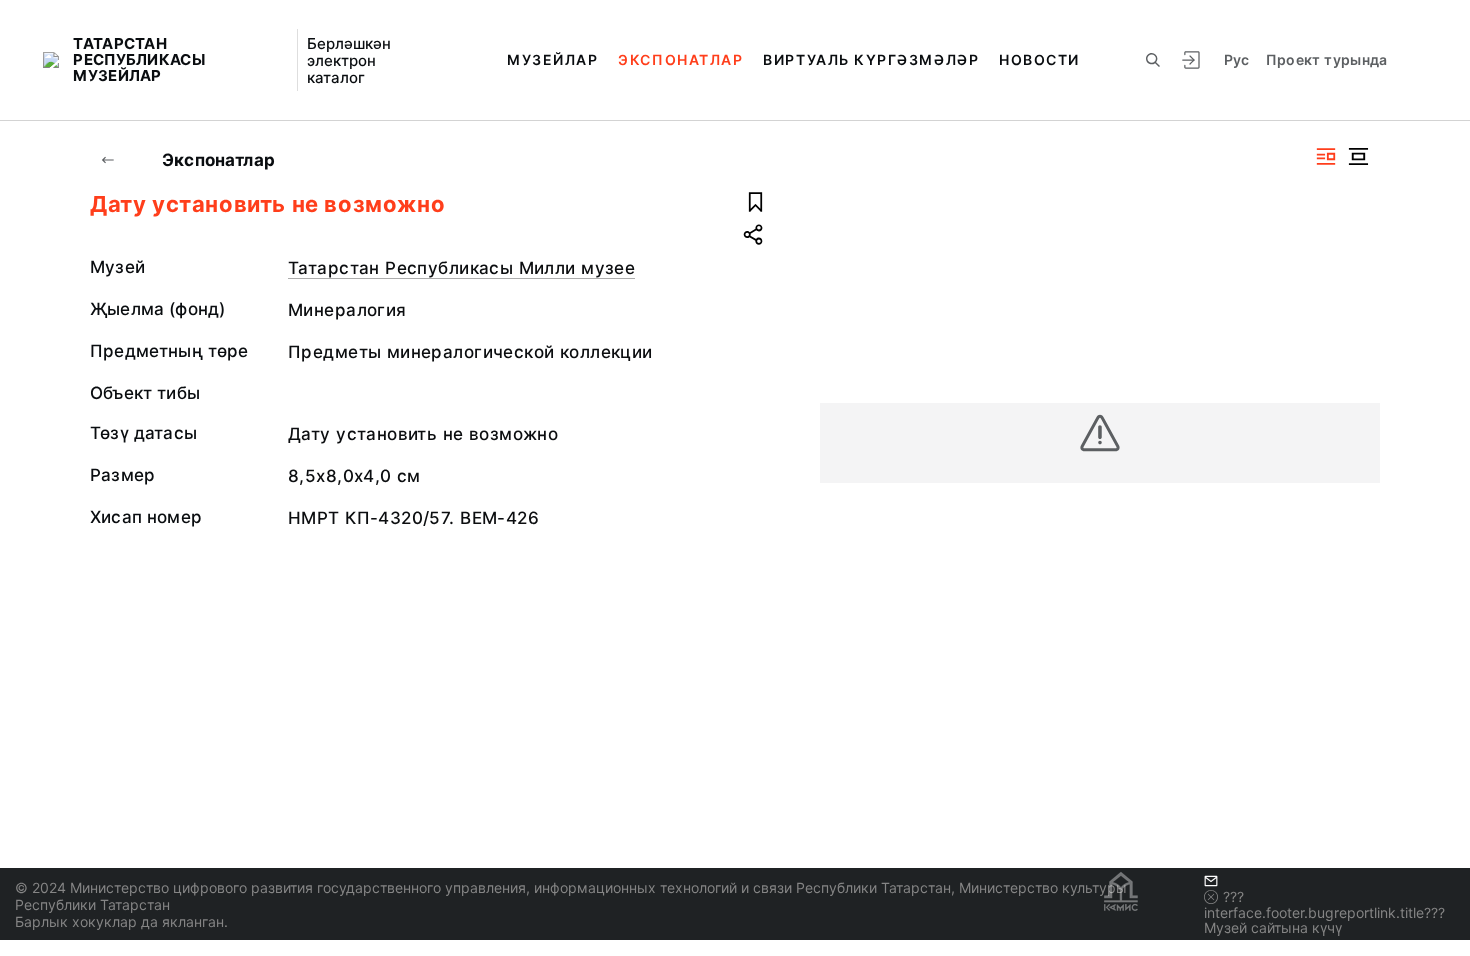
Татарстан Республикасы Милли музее (461, 268)
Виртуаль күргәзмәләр (871, 59)
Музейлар (552, 59)
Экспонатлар (680, 59)
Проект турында (1327, 59)
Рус (1237, 59)
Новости (1039, 59)
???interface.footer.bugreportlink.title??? (1324, 904)
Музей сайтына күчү (1273, 927)
